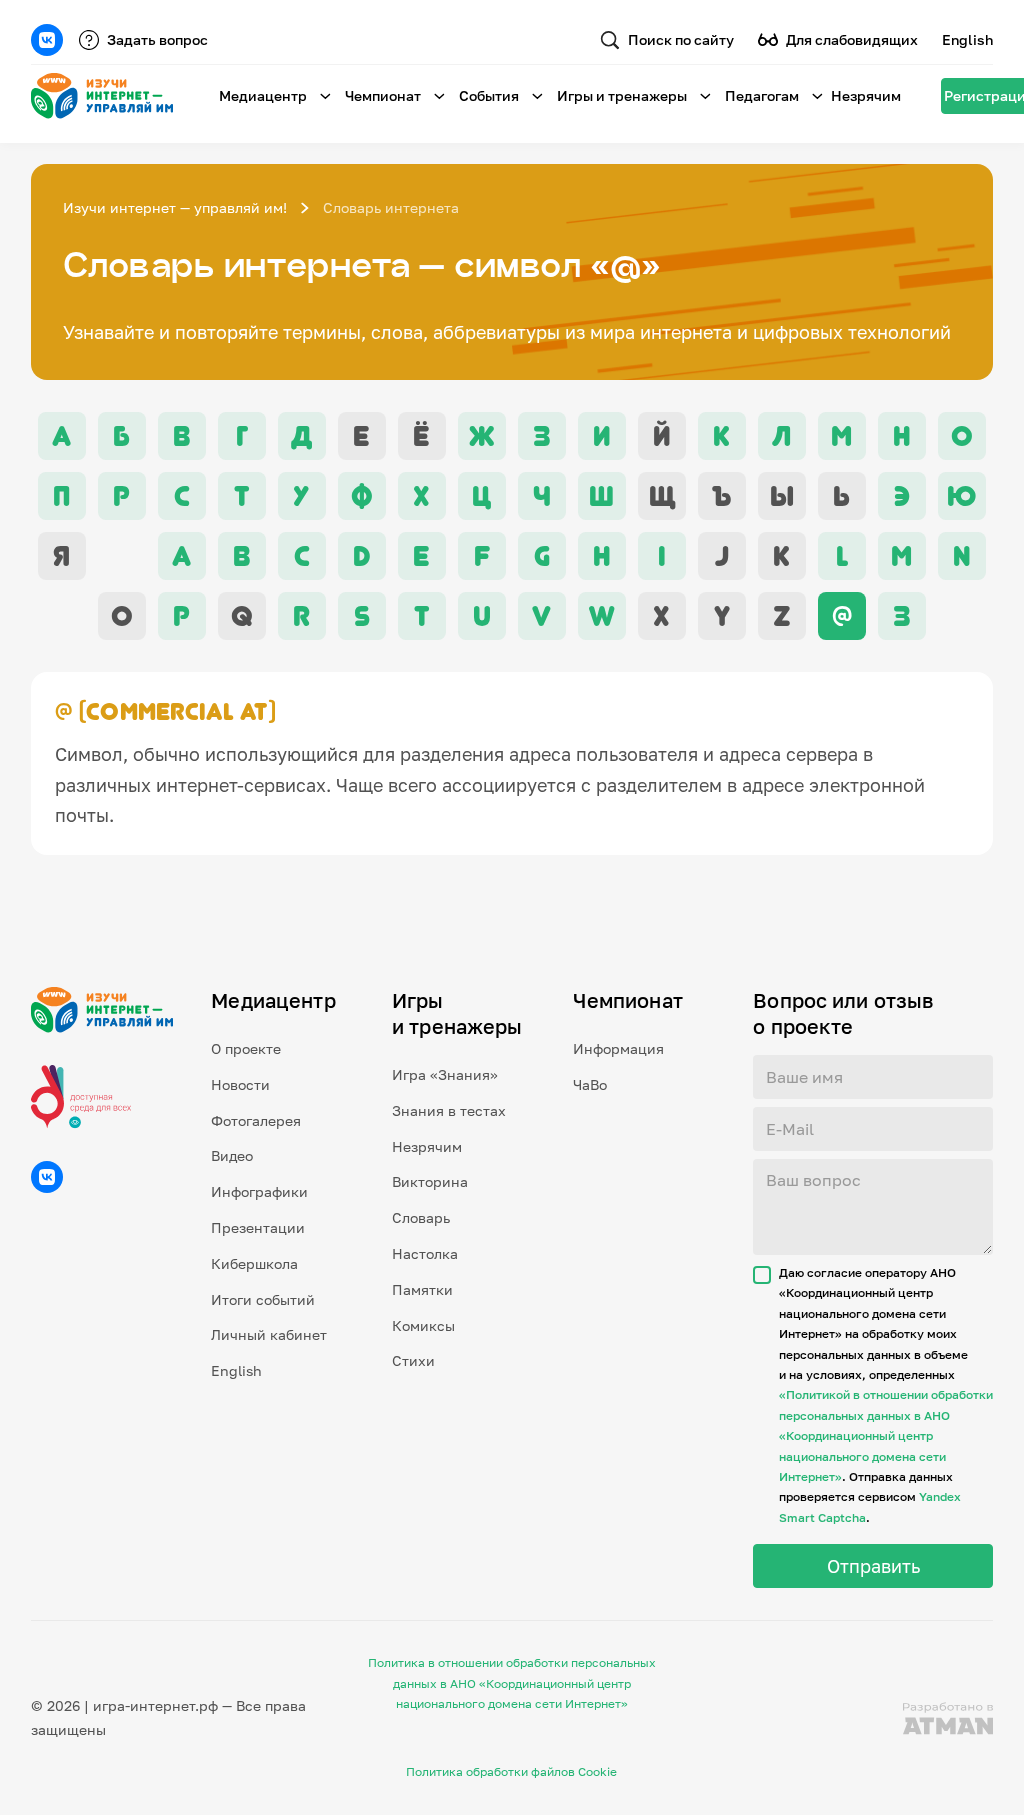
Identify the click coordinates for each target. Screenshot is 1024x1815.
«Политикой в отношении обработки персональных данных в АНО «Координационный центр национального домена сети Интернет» (886, 1435)
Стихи (413, 1360)
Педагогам (762, 95)
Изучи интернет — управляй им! (175, 207)
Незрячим (866, 95)
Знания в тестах (449, 1110)
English (967, 39)
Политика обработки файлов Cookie (511, 1771)
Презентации (258, 1227)
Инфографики (259, 1191)
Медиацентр (263, 95)
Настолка (425, 1253)
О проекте (246, 1048)
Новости (240, 1084)
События (489, 95)
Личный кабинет (269, 1334)
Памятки (422, 1289)
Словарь (421, 1217)
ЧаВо (590, 1084)
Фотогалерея (256, 1120)
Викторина (430, 1181)
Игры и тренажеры (622, 95)
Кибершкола (254, 1263)
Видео (232, 1155)
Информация (618, 1048)
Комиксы (423, 1325)
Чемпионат (383, 95)
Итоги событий (263, 1299)
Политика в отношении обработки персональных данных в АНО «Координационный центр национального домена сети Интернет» (512, 1683)
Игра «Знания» (445, 1074)
